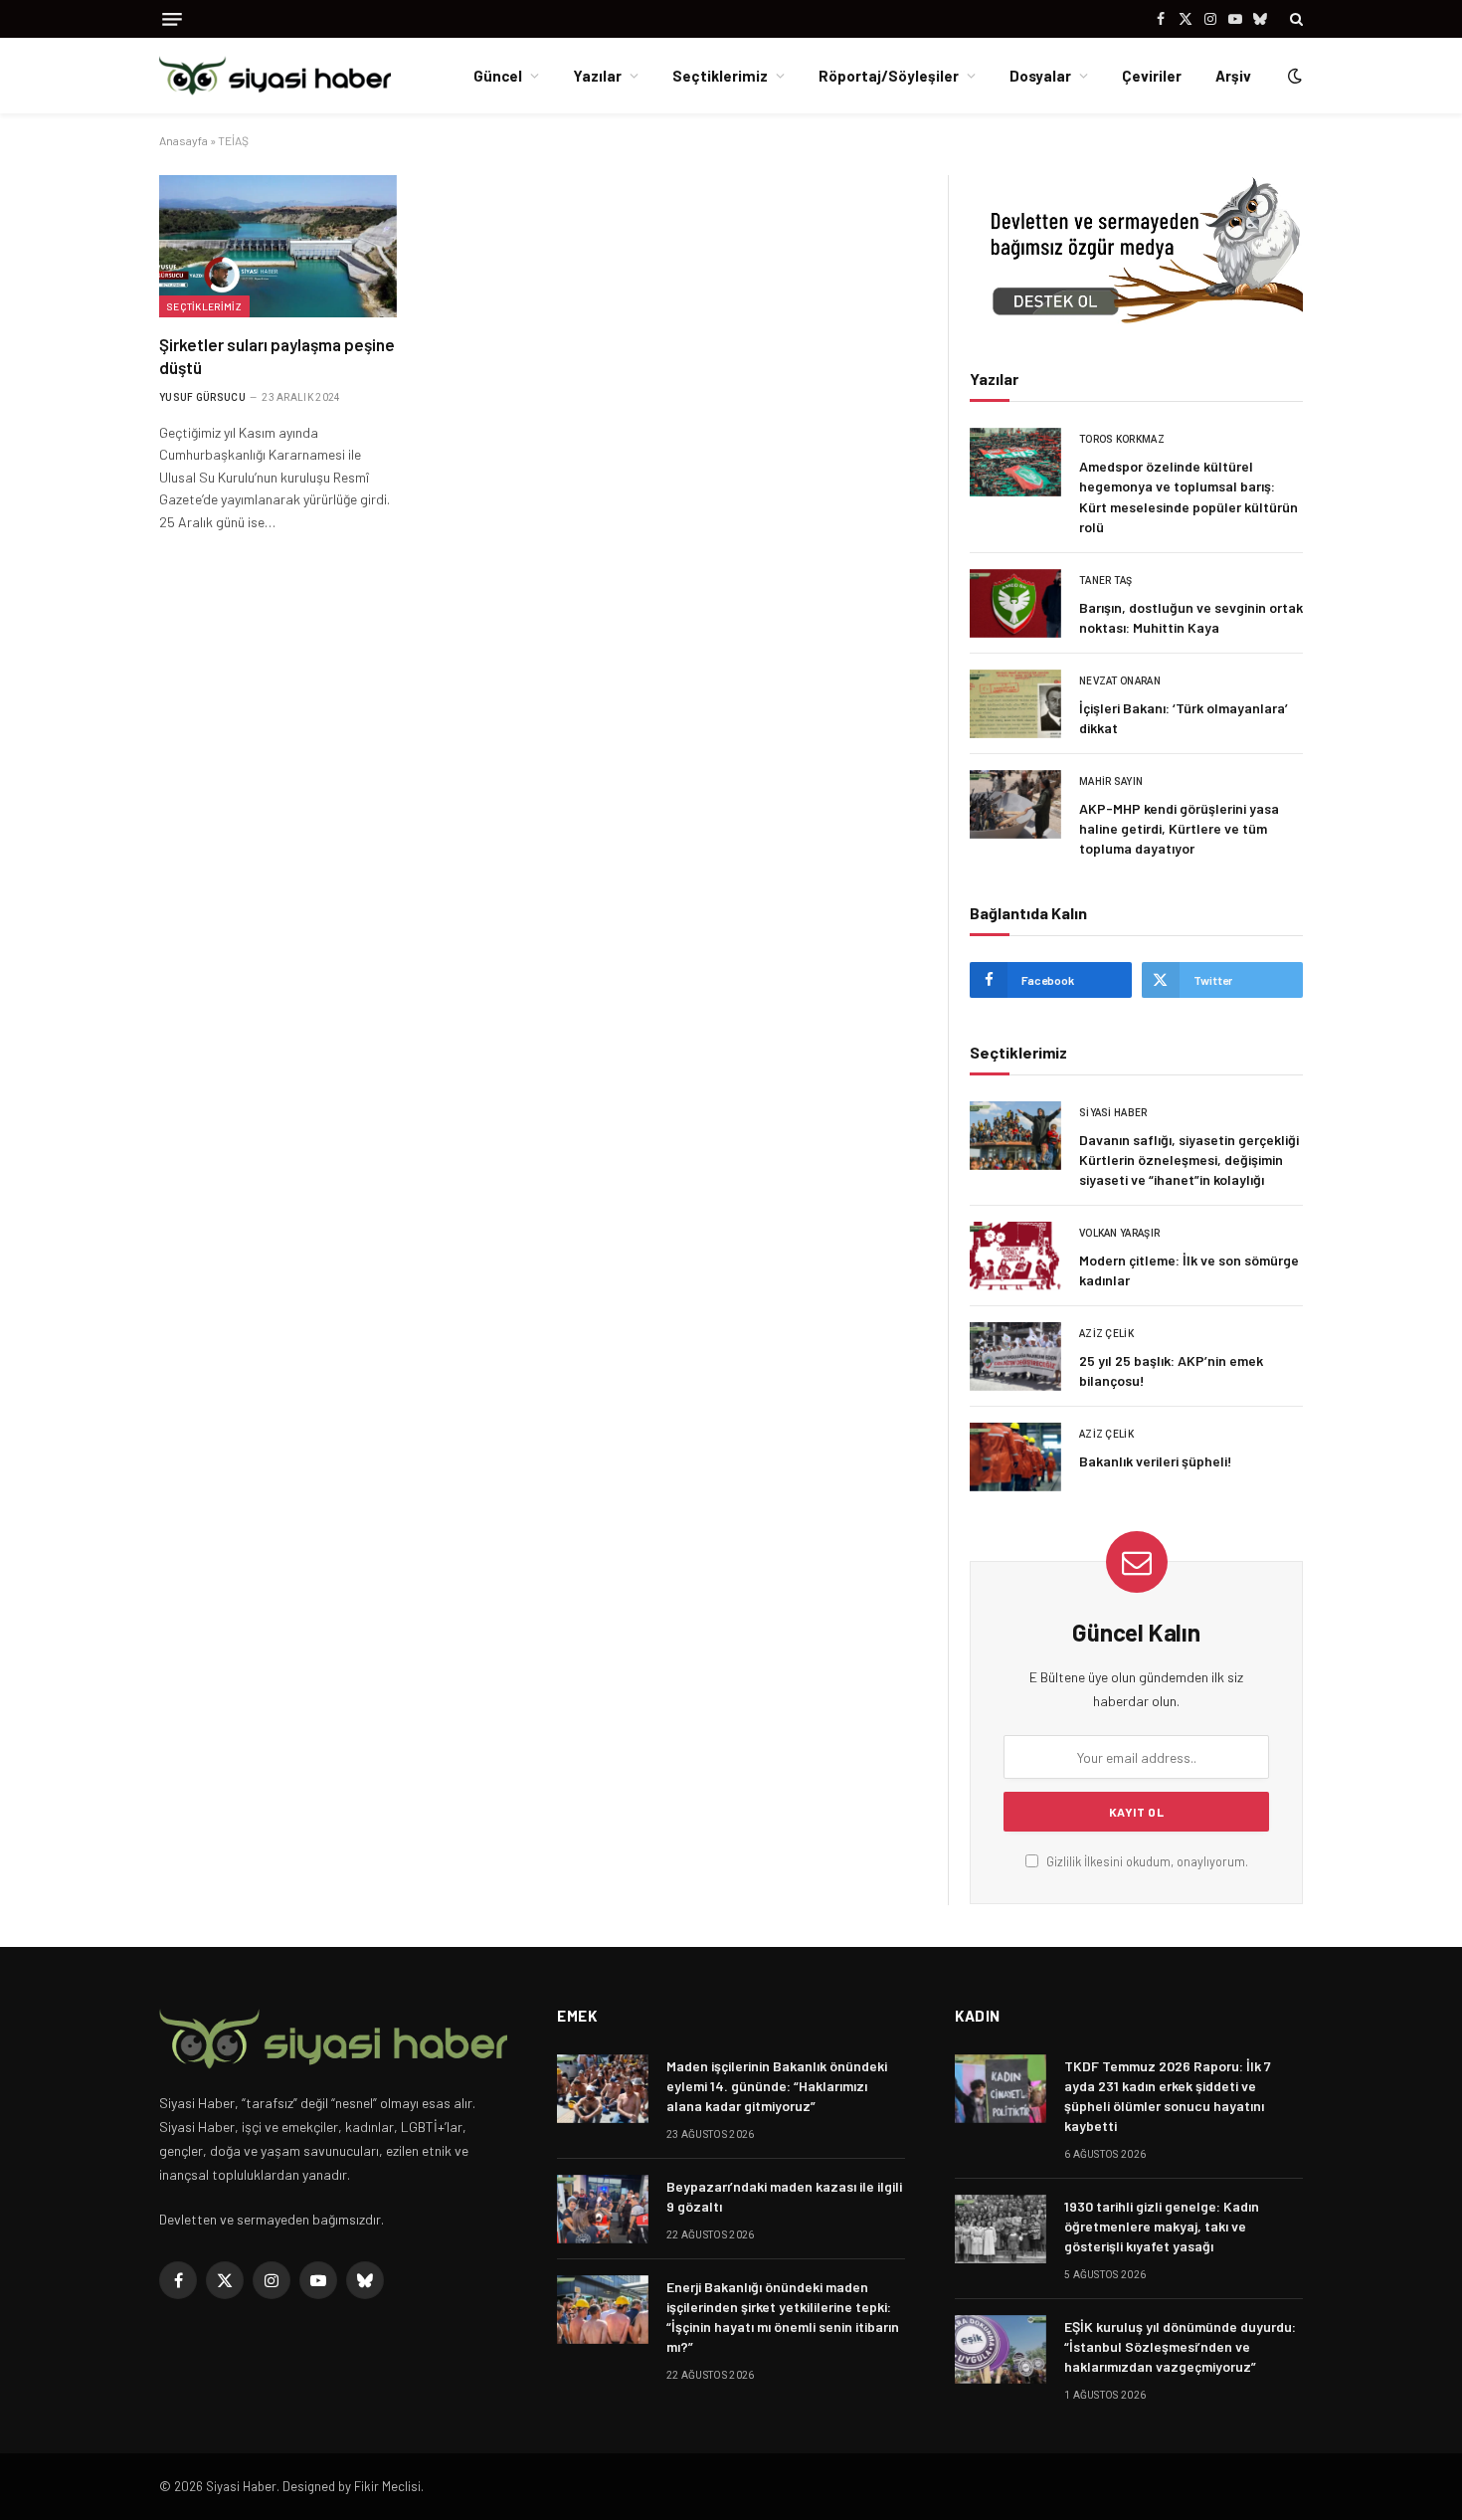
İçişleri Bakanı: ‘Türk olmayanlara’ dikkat (1184, 718)
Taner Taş (1106, 581)
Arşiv (1233, 76)
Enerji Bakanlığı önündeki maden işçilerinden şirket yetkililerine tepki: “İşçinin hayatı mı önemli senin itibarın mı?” (783, 2317)
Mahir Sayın (1111, 781)
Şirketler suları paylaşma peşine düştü (277, 356)
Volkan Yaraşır (1119, 1233)
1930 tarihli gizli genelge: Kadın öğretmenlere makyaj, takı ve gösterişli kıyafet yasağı (1162, 2226)
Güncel (498, 76)
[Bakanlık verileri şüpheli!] (1015, 1457)
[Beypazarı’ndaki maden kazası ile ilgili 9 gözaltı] (603, 2209)
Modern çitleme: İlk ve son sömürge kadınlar (1189, 1270)
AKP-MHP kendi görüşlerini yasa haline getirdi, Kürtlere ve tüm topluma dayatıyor (1179, 828)
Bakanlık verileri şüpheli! (1156, 1461)
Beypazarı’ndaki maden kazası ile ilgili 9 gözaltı (784, 2196)
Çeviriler (1152, 76)
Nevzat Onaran (1120, 681)
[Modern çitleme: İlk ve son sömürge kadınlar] (1015, 1256)
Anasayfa (183, 140)
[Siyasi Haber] (275, 76)
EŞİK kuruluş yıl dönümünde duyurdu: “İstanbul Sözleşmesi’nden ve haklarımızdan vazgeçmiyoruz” (1180, 2346)
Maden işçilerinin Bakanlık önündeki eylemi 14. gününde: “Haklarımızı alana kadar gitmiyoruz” (777, 2086)
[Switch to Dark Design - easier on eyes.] (1293, 76)
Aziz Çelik (1106, 1334)
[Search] (1294, 19)
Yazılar (597, 76)
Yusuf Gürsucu (202, 397)
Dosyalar (1040, 76)
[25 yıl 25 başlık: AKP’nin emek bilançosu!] (1015, 1357)
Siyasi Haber (1113, 1113)
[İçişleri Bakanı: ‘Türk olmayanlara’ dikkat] (1015, 704)
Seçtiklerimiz (720, 76)
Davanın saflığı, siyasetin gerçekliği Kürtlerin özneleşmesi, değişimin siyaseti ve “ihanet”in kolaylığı (1189, 1160)
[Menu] (172, 19)
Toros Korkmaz (1122, 439)
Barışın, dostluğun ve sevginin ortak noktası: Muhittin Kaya (1191, 617)
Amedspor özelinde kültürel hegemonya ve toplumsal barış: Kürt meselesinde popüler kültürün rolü (1188, 496)
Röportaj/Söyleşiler (889, 76)
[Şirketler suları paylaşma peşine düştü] (278, 246)
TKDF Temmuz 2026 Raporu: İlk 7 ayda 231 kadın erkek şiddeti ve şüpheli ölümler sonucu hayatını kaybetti (1168, 2096)
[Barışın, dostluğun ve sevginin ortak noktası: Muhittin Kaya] (1015, 603)
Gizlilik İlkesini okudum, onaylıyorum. (1146, 1861)
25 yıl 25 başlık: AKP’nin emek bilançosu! (1171, 1370)
